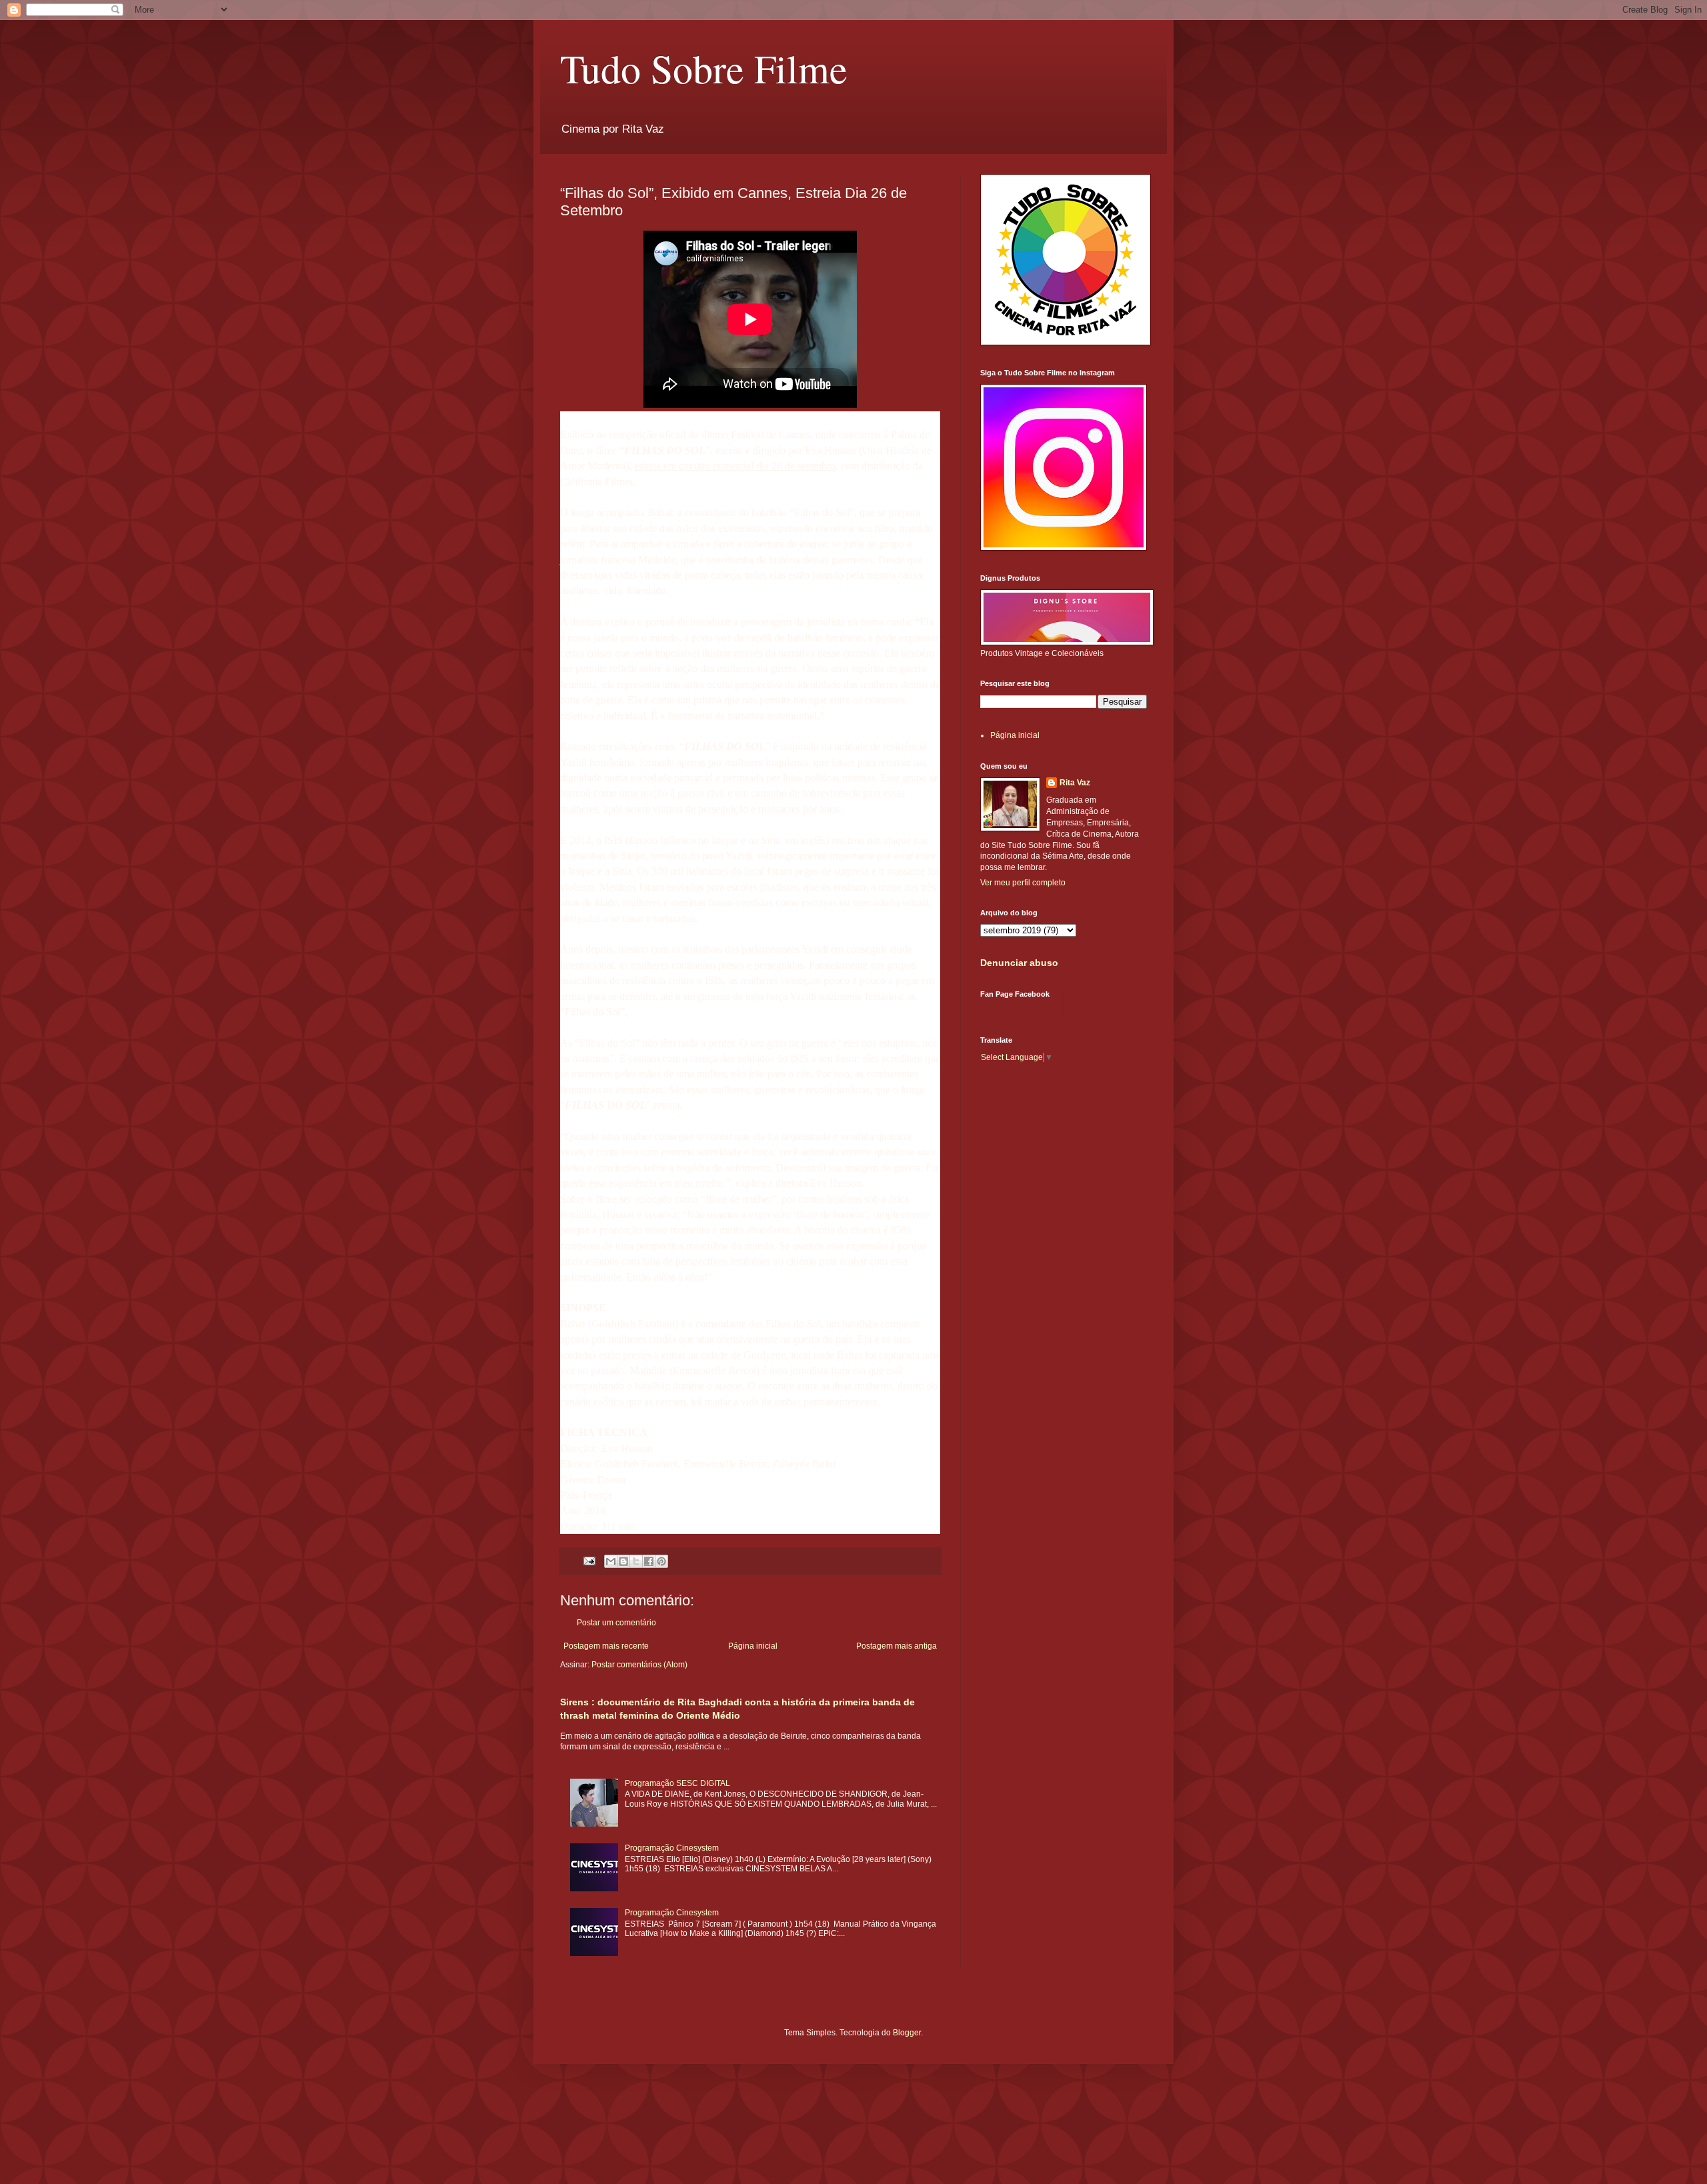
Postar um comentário (616, 1623)
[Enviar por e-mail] (611, 1561)
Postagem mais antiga (897, 1646)
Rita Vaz (1075, 783)
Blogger (907, 2033)
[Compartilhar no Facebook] (649, 1561)
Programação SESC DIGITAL (677, 1783)
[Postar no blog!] (623, 1561)
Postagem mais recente (606, 1646)
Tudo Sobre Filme (704, 68)
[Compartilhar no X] (636, 1561)
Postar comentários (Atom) (639, 1665)
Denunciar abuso (1019, 963)
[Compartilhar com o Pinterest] (661, 1561)
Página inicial (753, 1646)
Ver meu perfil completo (1023, 883)
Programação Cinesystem (672, 1848)
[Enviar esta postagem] (589, 1560)
